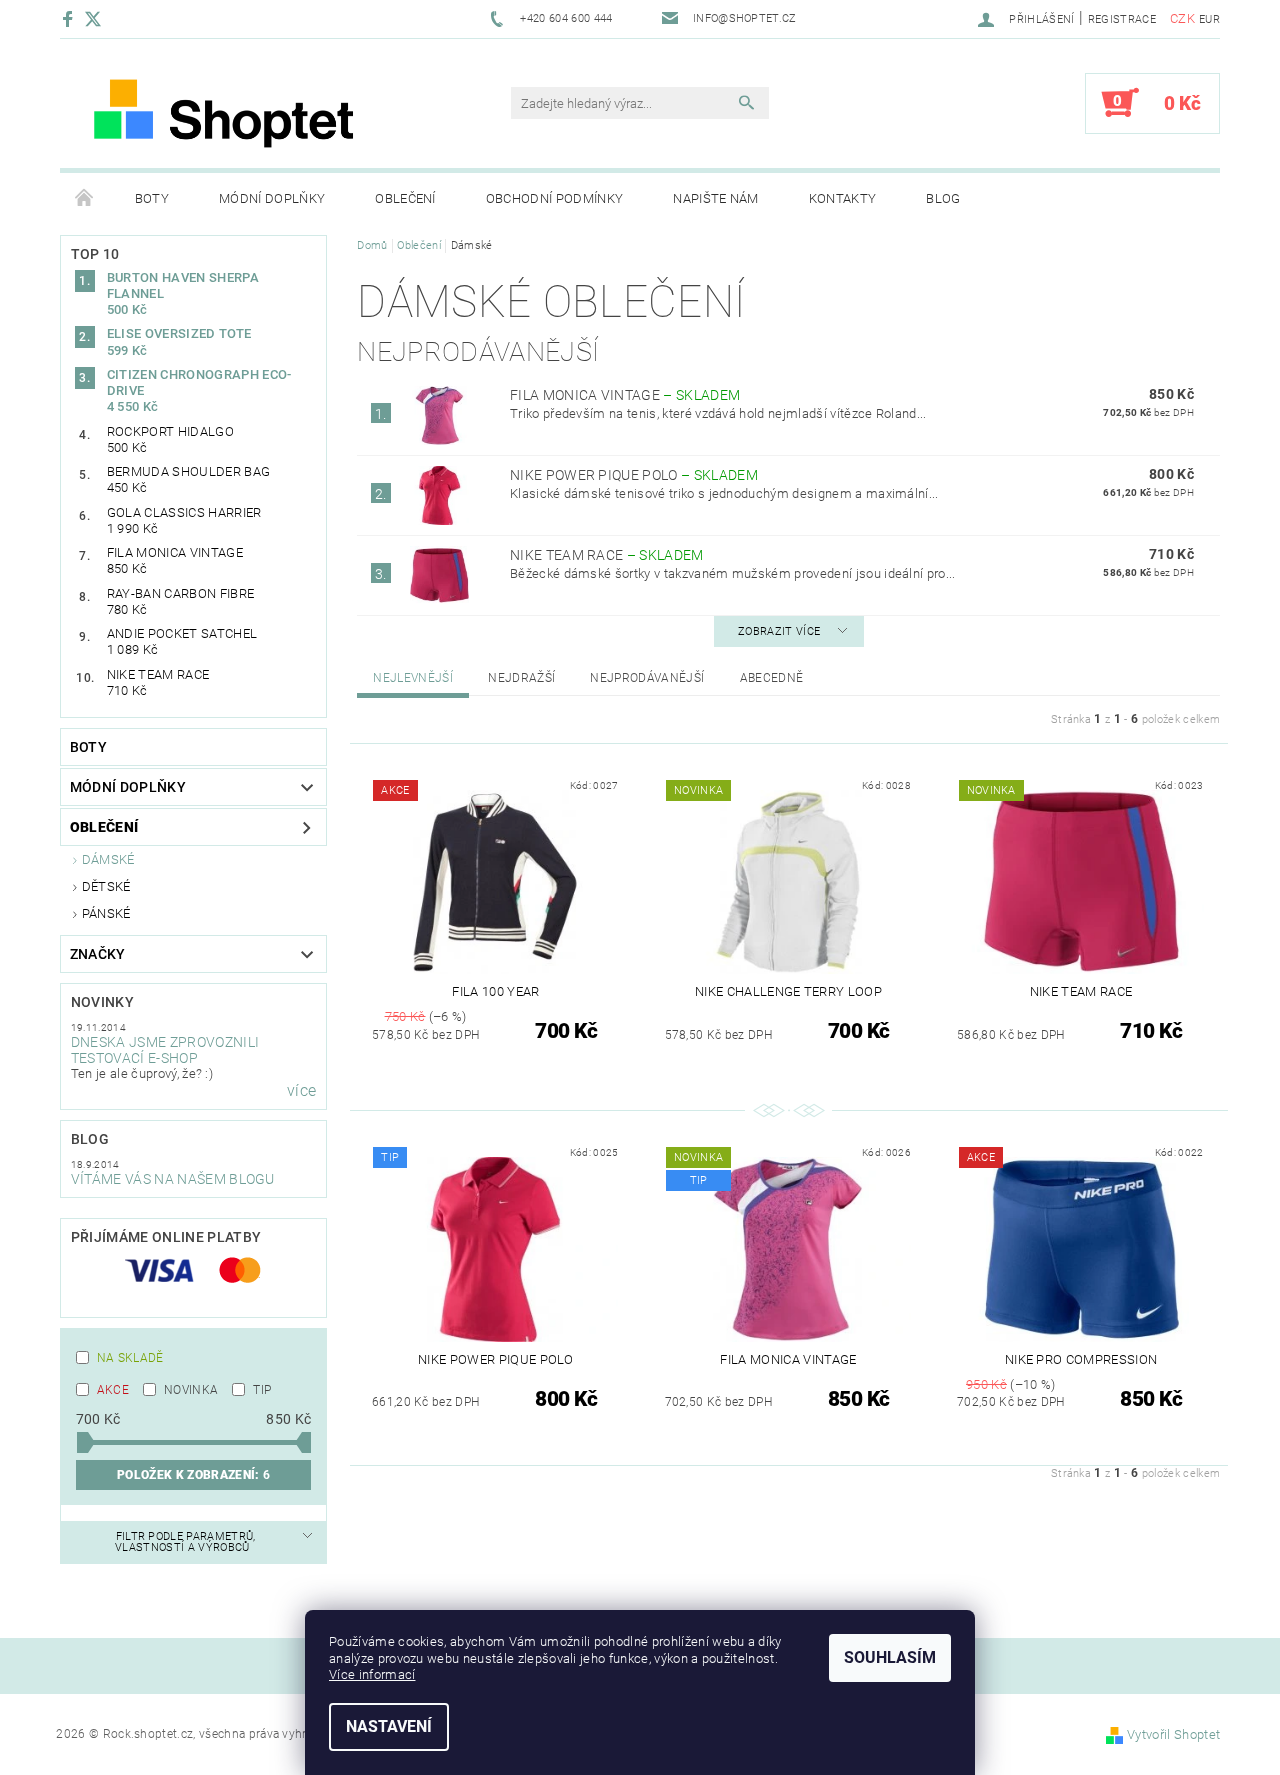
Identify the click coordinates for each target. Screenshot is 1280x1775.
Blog (943, 198)
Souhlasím (890, 1657)
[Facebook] (70, 18)
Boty (152, 198)
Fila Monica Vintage (625, 395)
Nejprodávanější (647, 678)
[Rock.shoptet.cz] (255, 113)
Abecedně (772, 678)
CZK (1182, 18)
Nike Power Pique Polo (634, 475)
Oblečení (405, 198)
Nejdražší (521, 678)
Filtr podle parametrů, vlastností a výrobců (185, 1542)
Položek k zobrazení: (193, 1475)
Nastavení (389, 1726)
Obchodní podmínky (554, 198)
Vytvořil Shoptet (1173, 1734)
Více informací (372, 1674)
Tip (262, 1390)
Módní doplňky (272, 198)
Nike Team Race (607, 555)
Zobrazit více (779, 631)
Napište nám (716, 198)
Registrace (1122, 19)
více (301, 1091)
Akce (113, 1390)
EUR (1209, 19)
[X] (103, 18)
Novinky (102, 1002)
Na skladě (130, 1358)
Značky (98, 954)
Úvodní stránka (85, 199)
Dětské (106, 886)
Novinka (191, 1390)
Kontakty (843, 198)
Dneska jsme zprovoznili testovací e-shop (165, 1050)
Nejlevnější (413, 678)
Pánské (106, 913)
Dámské (108, 859)
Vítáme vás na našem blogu (173, 1179)
